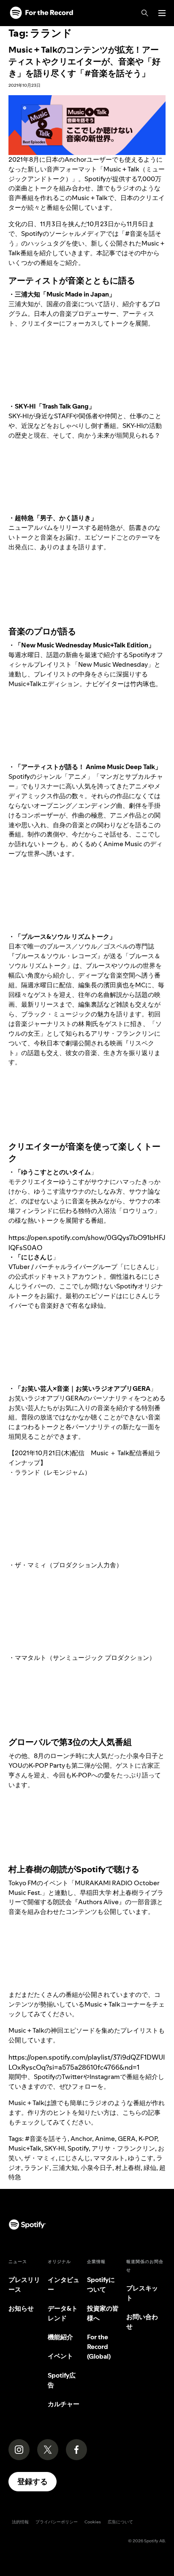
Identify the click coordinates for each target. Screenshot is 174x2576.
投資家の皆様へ (103, 2313)
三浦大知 (65, 2168)
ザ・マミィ (40, 2158)
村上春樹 (128, 2168)
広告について (120, 2522)
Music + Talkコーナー (115, 2004)
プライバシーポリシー (57, 2522)
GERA (127, 2139)
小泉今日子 (97, 2168)
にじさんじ (75, 2158)
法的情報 (20, 2522)
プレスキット (142, 2293)
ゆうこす (141, 2158)
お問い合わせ (142, 2322)
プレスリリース (24, 2285)
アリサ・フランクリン (123, 2148)
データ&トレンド (63, 2313)
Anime (105, 2139)
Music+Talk (25, 2148)
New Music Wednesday (113, 664)
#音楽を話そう (46, 2139)
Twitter (72, 2077)
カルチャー (64, 2404)
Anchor (81, 2139)
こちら (132, 2112)
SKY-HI (54, 2148)
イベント (60, 2356)
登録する (33, 2481)
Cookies (93, 2522)
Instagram (105, 2077)
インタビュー (64, 2285)
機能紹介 (60, 2337)
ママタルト (109, 2158)
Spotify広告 (62, 2380)
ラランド (37, 2168)
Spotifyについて (101, 2285)
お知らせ (21, 2308)
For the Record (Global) (99, 2347)
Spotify (78, 2148)
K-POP (148, 2139)
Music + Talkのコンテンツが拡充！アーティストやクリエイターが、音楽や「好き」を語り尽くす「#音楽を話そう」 (84, 61)
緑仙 (150, 2168)
